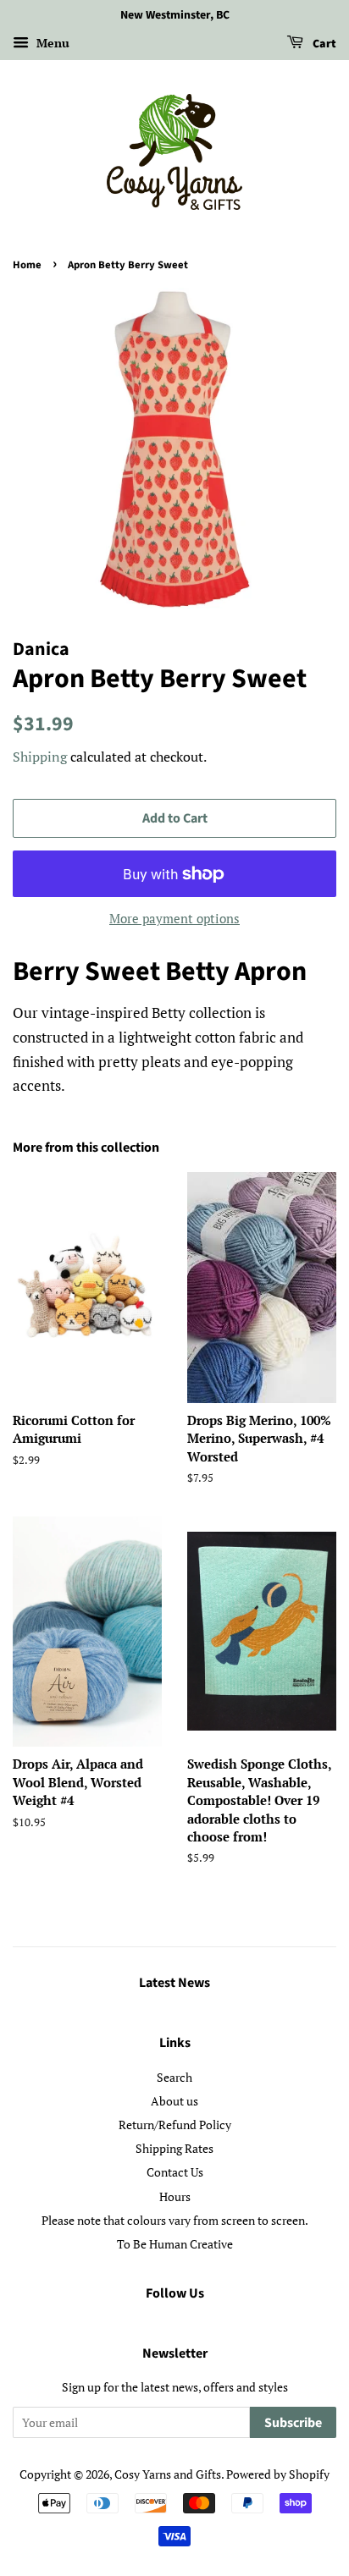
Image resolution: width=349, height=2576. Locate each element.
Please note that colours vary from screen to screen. (175, 2220)
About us (174, 2101)
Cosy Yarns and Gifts (168, 2474)
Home (27, 265)
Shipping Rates (174, 2148)
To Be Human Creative (175, 2244)
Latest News (174, 1983)
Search (174, 2077)
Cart (323, 44)
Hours (175, 2196)
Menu (51, 43)
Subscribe (293, 2423)
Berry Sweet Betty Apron (162, 972)
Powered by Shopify (278, 2474)
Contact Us (175, 2172)
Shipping (40, 757)
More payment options (174, 918)
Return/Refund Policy (175, 2125)
